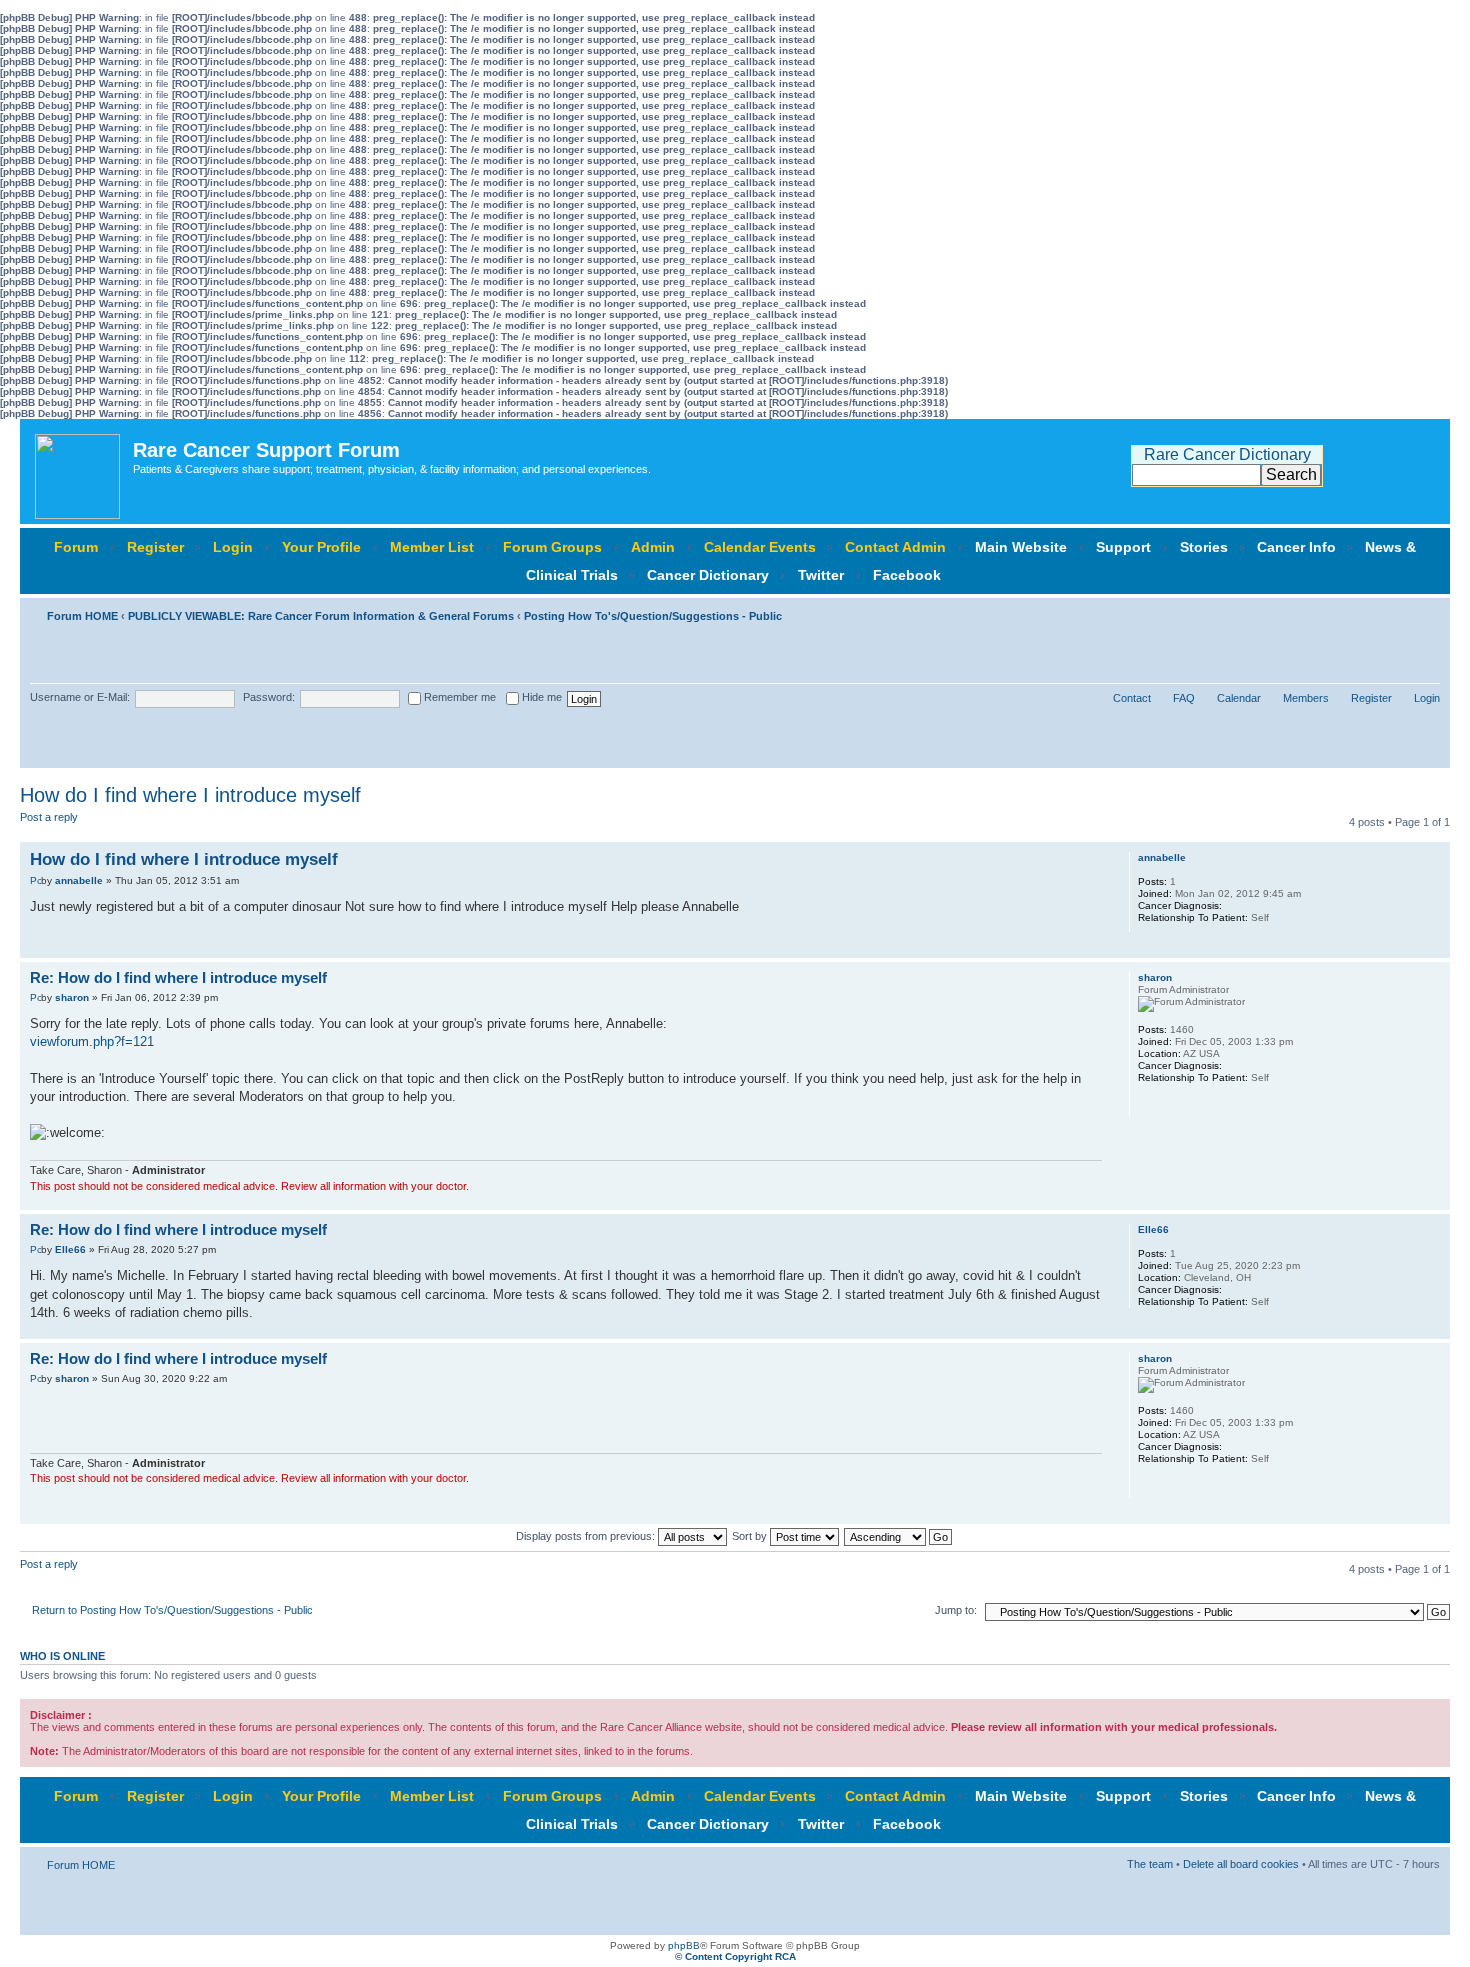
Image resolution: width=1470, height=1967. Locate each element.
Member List (432, 547)
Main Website (1021, 547)
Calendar (1239, 698)
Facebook (907, 575)
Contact (1132, 698)
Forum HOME (82, 616)
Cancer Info (1296, 547)
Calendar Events (760, 547)
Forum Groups (552, 547)
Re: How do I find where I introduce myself (178, 977)
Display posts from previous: (587, 1536)
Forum (76, 547)
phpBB (684, 1945)
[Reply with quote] (1075, 857)
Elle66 (70, 1249)
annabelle (79, 880)
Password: (269, 697)
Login (233, 547)
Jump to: (956, 1610)
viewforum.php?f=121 (92, 1041)
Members (1306, 698)
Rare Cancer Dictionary (1227, 454)
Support (1123, 547)
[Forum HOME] (79, 471)
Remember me (458, 697)
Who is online (62, 1656)
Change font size (1425, 612)
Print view (1395, 612)
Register (155, 547)
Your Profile (321, 547)
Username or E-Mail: (80, 697)
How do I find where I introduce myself (190, 795)
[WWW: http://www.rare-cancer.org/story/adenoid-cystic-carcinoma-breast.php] (1148, 1104)
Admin (653, 547)
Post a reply (49, 817)
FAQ (1184, 698)
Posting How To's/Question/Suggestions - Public (653, 616)
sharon (72, 997)
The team (1150, 1864)
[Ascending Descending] (899, 1536)
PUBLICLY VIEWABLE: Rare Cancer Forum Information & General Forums (321, 616)
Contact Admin (895, 547)
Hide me (540, 697)
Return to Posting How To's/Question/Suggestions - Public (172, 1610)
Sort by (751, 1536)
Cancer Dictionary (708, 575)
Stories (1204, 547)
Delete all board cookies (1241, 1864)
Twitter (821, 575)
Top (1434, 947)
